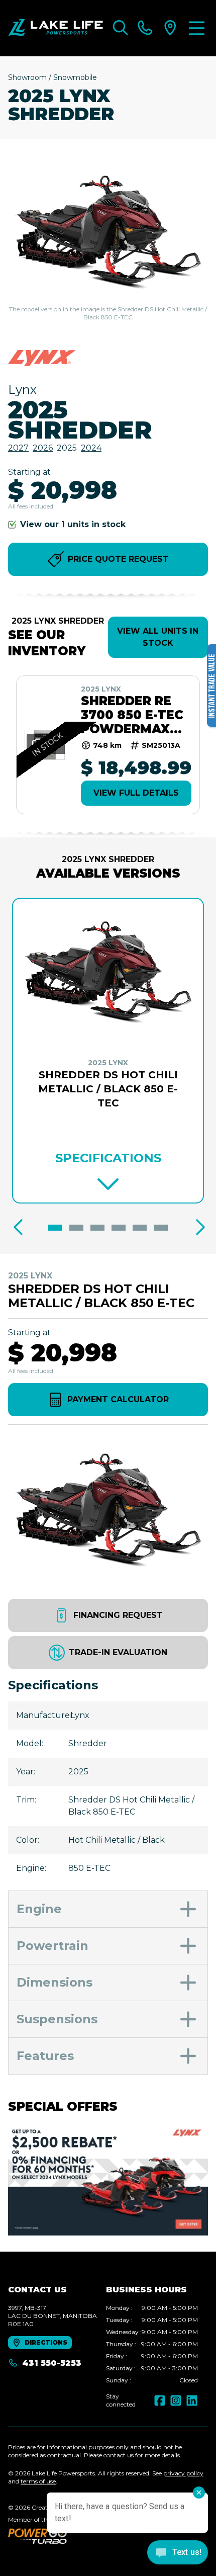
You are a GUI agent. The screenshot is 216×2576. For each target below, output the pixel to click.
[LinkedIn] (192, 2400)
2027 (18, 448)
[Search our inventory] (121, 28)
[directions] (170, 28)
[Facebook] (160, 2400)
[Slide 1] (55, 1228)
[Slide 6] (161, 1228)
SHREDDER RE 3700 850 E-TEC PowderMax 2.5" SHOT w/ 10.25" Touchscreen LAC (132, 715)
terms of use (38, 2481)
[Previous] (18, 1228)
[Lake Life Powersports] (56, 28)
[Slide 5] (140, 1228)
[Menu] (197, 28)
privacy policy (183, 2473)
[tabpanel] (152, 2344)
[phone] (145, 28)
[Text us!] (178, 2553)
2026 (43, 448)
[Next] (198, 1228)
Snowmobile (75, 77)
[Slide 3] (97, 1228)
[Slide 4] (119, 1228)
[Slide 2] (76, 1228)
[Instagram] (176, 2400)
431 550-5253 (52, 2363)
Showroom (27, 77)
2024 (91, 448)
